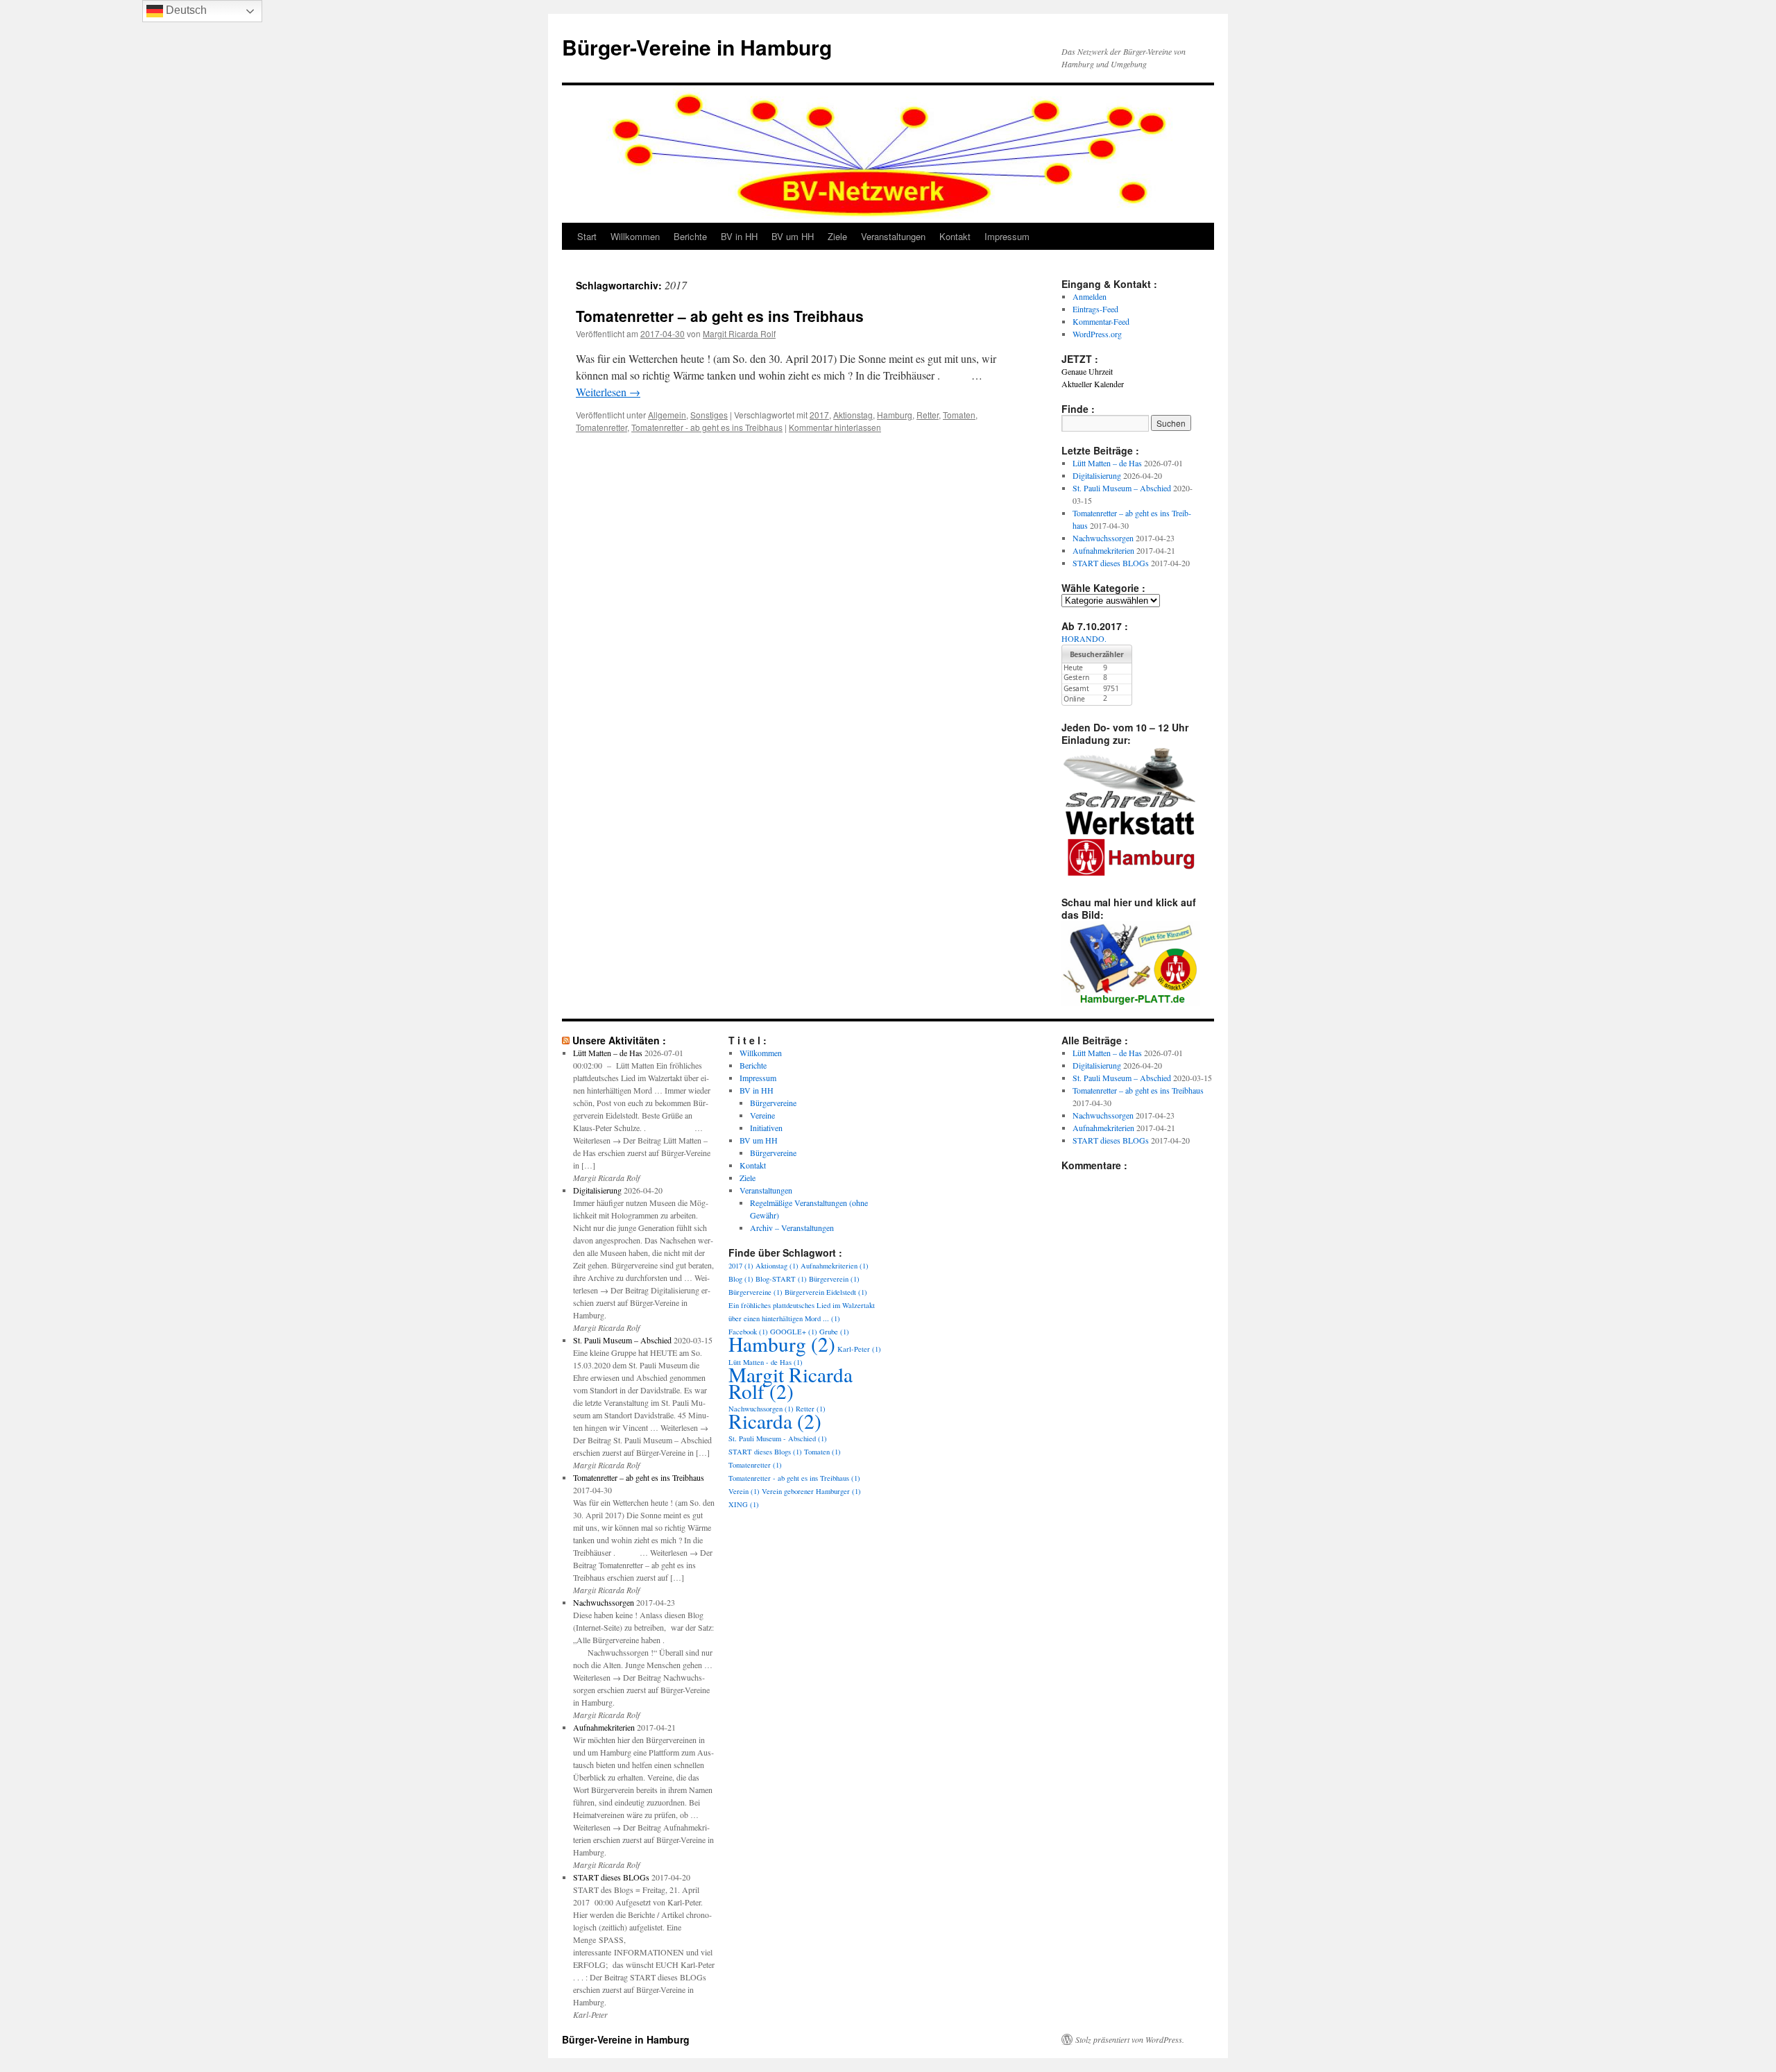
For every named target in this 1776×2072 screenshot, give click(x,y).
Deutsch (185, 10)
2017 (819, 415)
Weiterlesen (608, 392)
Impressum (1007, 236)
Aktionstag (853, 415)
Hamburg (895, 415)
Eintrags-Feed (1095, 309)
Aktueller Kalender (1093, 384)
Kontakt (955, 236)
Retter (928, 415)
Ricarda (775, 1421)
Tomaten (959, 415)
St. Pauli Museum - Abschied (778, 1438)
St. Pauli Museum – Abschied (1122, 488)
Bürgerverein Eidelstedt (826, 1292)
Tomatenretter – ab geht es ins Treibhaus (720, 316)
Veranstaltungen (893, 236)
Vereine (762, 1115)
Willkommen (635, 236)
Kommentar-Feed (1101, 321)
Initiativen (766, 1128)
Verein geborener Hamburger (811, 1491)
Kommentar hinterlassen (835, 427)
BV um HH (793, 236)
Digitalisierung (1097, 475)
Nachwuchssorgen (1103, 538)
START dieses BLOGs (1111, 563)
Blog (741, 1279)
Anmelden (1090, 296)
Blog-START (781, 1279)
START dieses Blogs (765, 1452)
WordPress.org (1097, 334)
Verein (744, 1491)
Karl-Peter (859, 1349)
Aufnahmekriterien (1103, 550)
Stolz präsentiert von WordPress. (1130, 2039)
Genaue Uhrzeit (1087, 371)
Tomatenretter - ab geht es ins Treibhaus (707, 427)
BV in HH (739, 236)
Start (587, 236)
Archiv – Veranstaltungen (792, 1228)
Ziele (837, 236)
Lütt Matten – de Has (1107, 463)
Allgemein (667, 415)
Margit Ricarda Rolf (739, 333)
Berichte (690, 236)
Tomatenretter (601, 427)
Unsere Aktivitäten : (619, 1040)
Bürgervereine (773, 1103)
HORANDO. (1084, 638)
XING (744, 1504)
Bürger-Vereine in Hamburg (697, 47)
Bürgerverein (834, 1279)
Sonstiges (709, 415)
